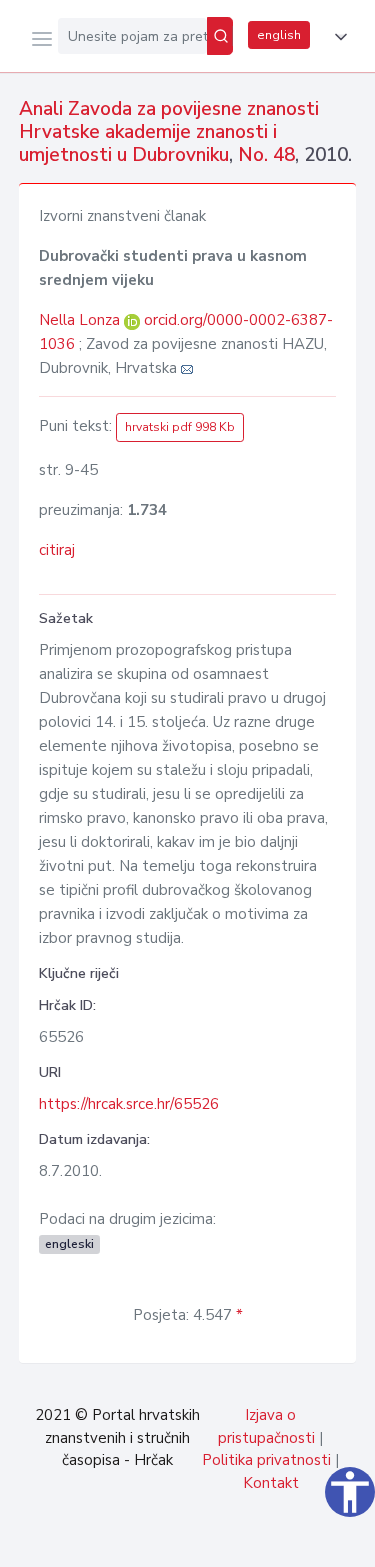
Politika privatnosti (266, 1460)
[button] (337, 37)
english (279, 35)
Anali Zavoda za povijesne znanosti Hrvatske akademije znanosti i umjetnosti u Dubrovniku (169, 132)
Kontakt (271, 1483)
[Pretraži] (220, 36)
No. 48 (266, 155)
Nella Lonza (81, 320)
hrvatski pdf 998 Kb (180, 427)
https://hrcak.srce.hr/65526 (129, 1104)
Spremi (211, 1541)
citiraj (57, 550)
